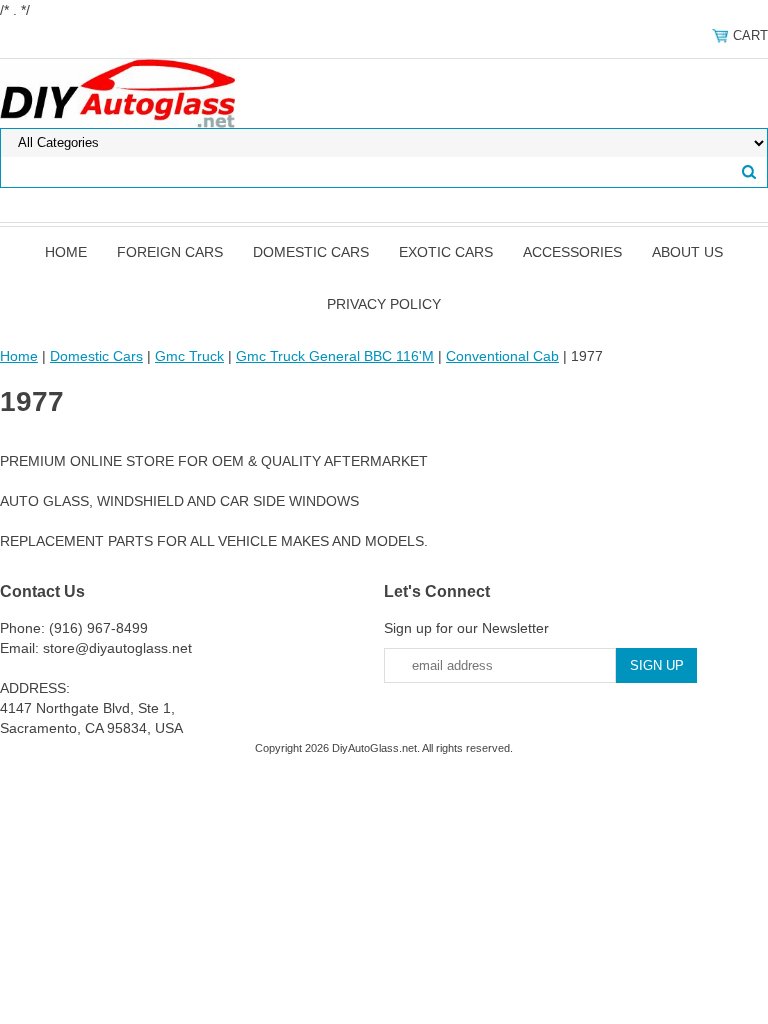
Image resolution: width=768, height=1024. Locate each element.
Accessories (572, 252)
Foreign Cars (170, 252)
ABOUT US (687, 252)
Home (66, 252)
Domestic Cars (311, 252)
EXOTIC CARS (446, 252)
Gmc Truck (189, 356)
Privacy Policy (384, 304)
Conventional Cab (502, 356)
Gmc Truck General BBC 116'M (335, 356)
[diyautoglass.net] (117, 92)
